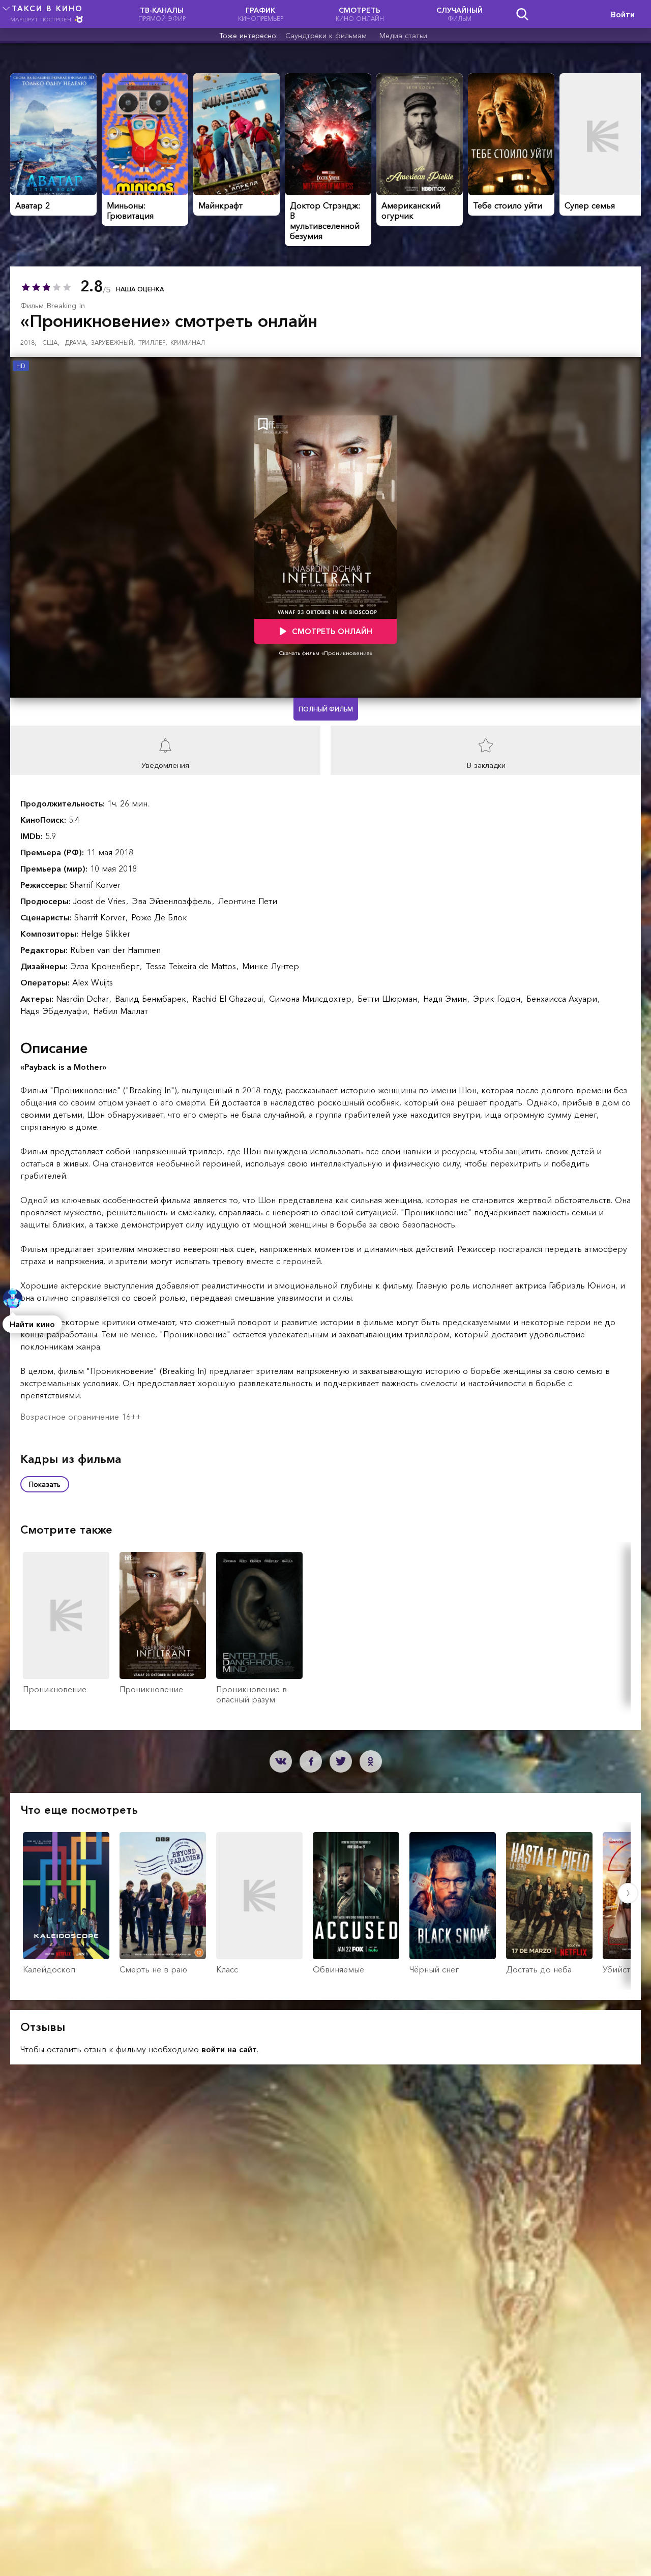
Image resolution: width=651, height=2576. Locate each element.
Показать (45, 1484)
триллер (153, 342)
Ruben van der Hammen (115, 950)
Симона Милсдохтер (312, 999)
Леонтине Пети (247, 901)
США (51, 342)
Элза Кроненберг (106, 966)
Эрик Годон (498, 999)
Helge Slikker (106, 934)
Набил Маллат (121, 1011)
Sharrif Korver (95, 885)
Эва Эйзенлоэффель (173, 901)
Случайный (460, 14)
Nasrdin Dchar (84, 999)
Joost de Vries (101, 901)
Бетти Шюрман (389, 999)
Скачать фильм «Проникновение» (326, 653)
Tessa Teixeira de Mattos (192, 966)
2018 (28, 342)
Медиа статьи (403, 36)
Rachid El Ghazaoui (229, 999)
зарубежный (113, 342)
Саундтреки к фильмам (326, 36)
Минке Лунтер (271, 966)
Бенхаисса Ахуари (563, 999)
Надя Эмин (446, 999)
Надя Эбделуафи (55, 1011)
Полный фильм (326, 709)
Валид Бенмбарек (152, 999)
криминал (188, 342)
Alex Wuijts (93, 982)
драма (77, 342)
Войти (623, 14)
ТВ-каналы (162, 14)
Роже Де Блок (159, 917)
